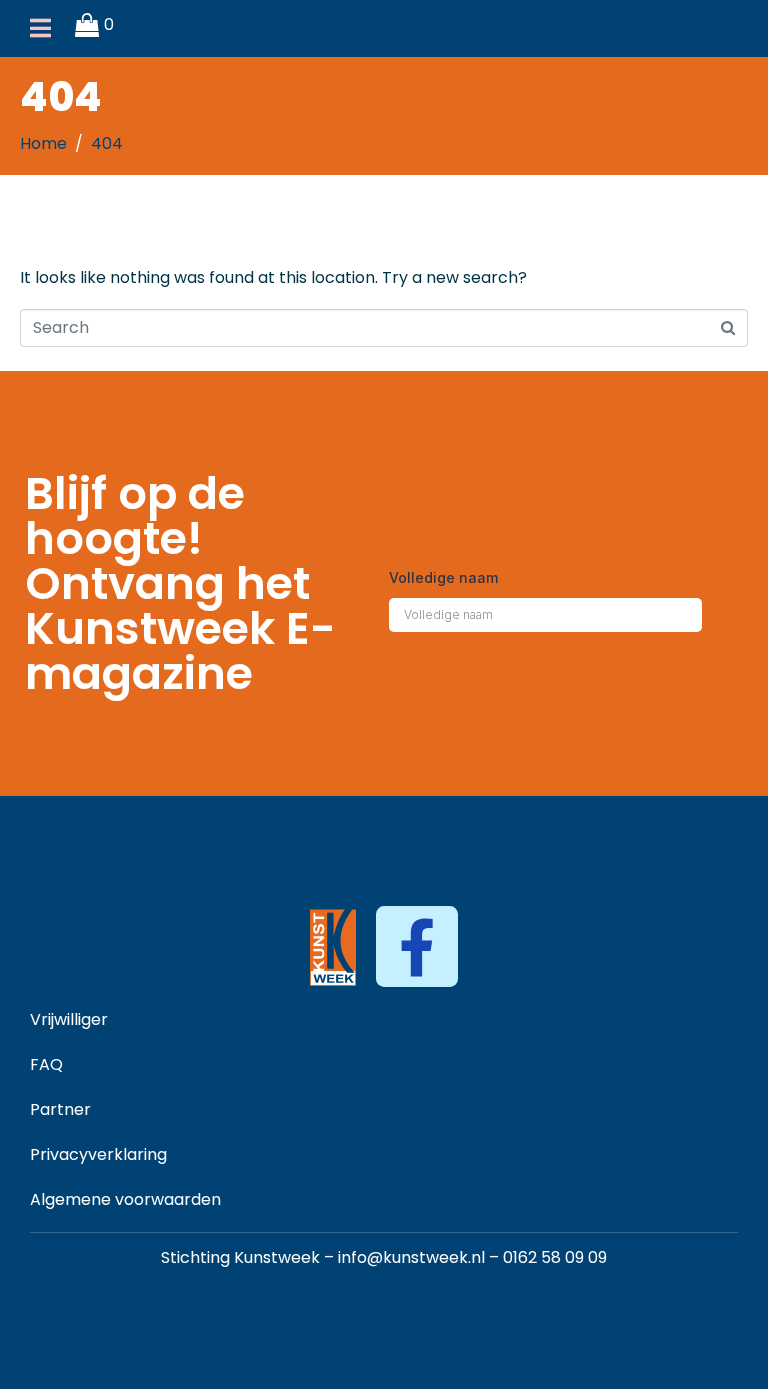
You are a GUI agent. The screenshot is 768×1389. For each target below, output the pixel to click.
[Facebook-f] (416, 946)
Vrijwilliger (69, 1019)
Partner (60, 1109)
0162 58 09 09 (555, 1257)
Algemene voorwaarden (125, 1199)
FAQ (46, 1064)
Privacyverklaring (98, 1154)
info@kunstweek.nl (411, 1257)
